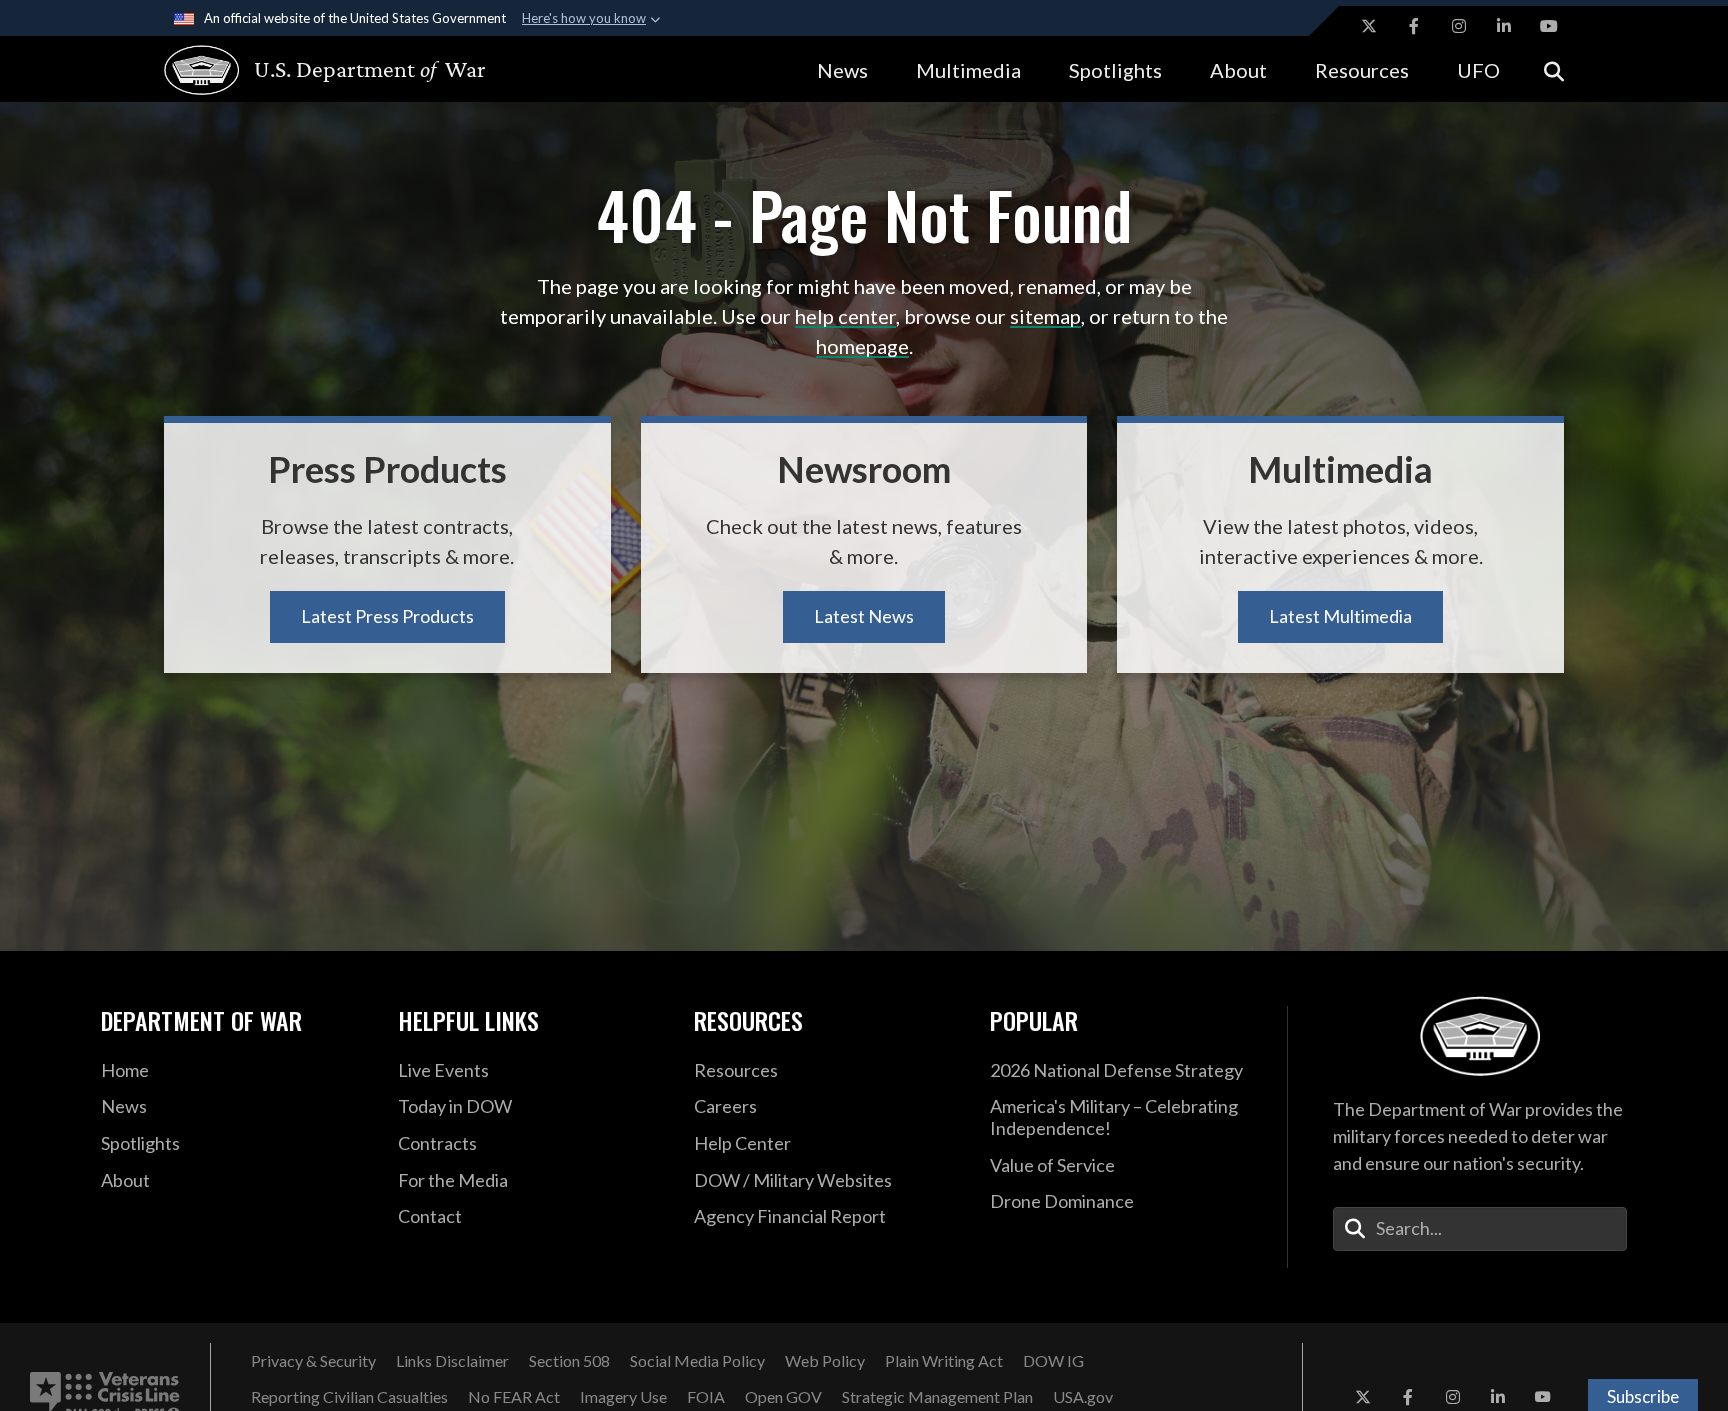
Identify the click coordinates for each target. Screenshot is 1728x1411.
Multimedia (968, 70)
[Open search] (1554, 69)
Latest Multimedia (1340, 616)
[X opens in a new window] (1369, 26)
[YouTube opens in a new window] (1549, 26)
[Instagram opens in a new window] (1459, 26)
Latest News (864, 616)
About (1238, 70)
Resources (1362, 70)
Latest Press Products (387, 616)
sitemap (1045, 316)
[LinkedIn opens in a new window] (1504, 26)
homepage (862, 346)
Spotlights (1115, 70)
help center (845, 316)
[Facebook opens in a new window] (1414, 26)
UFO (1478, 70)
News (842, 70)
